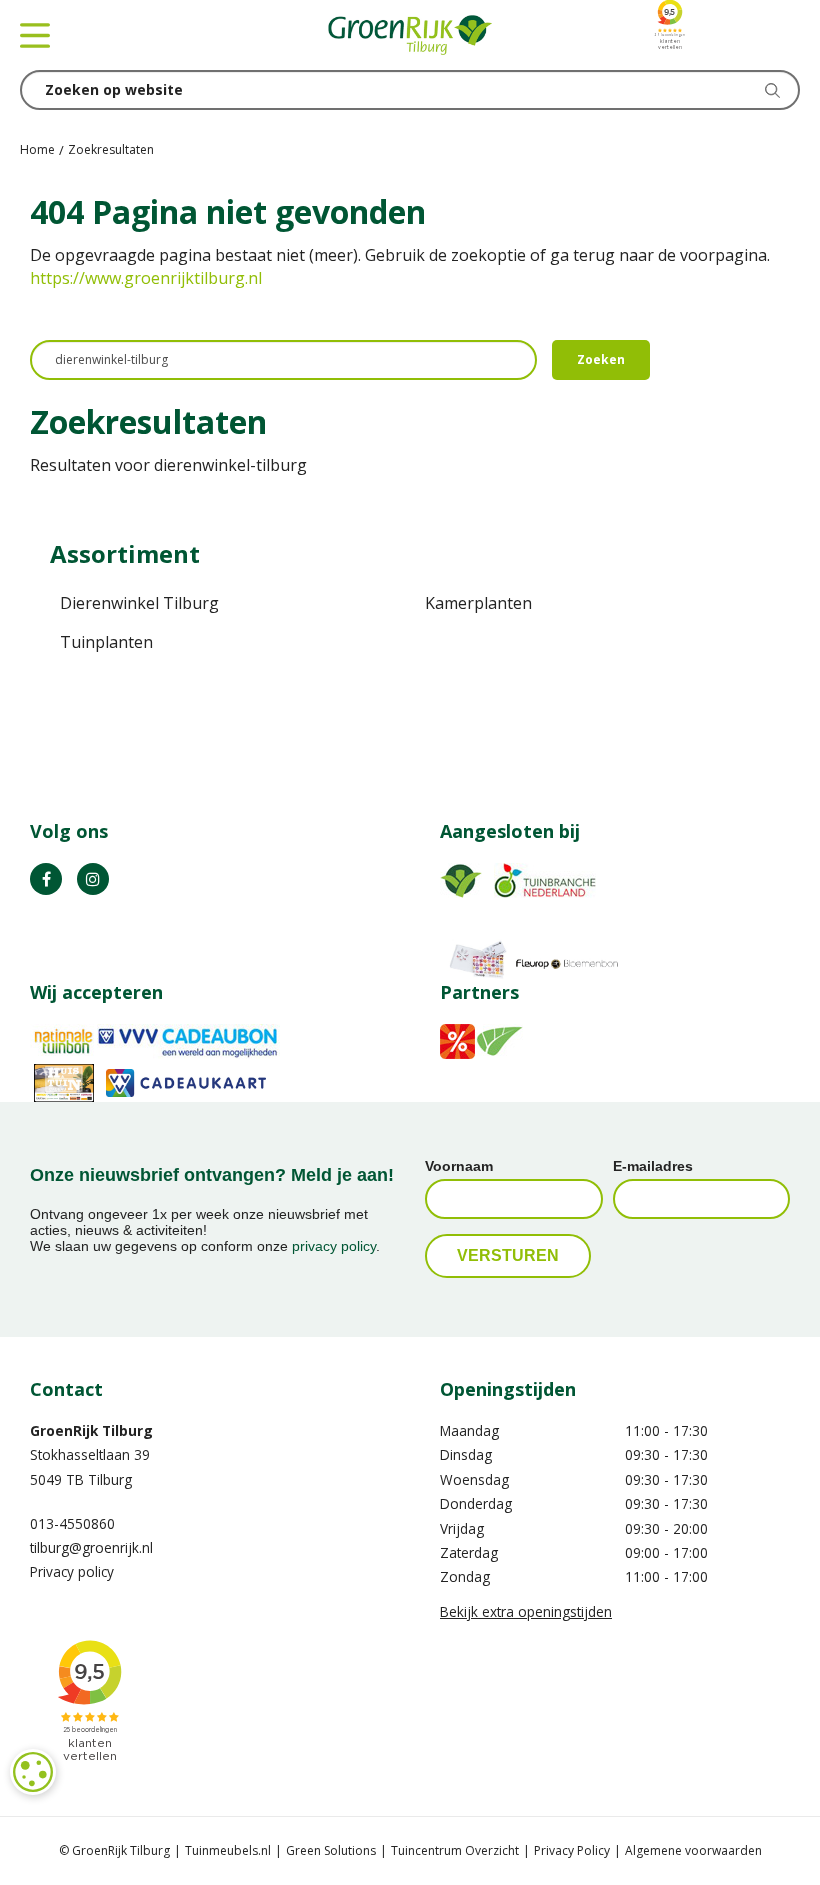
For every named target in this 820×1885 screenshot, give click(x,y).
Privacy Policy (572, 1850)
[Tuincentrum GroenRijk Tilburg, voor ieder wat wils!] (410, 35)
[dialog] (33, 1772)
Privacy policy (72, 1571)
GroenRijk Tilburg (91, 1430)
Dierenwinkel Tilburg (139, 603)
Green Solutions (331, 1850)
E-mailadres (653, 1166)
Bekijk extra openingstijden (526, 1611)
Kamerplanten (478, 603)
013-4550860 (72, 1523)
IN (93, 879)
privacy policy (334, 1246)
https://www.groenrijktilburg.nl (146, 278)
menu (35, 35)
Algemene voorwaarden (693, 1850)
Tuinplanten (106, 642)
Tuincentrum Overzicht (455, 1850)
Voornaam (459, 1166)
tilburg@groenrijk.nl (91, 1547)
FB (46, 879)
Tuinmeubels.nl (228, 1850)
